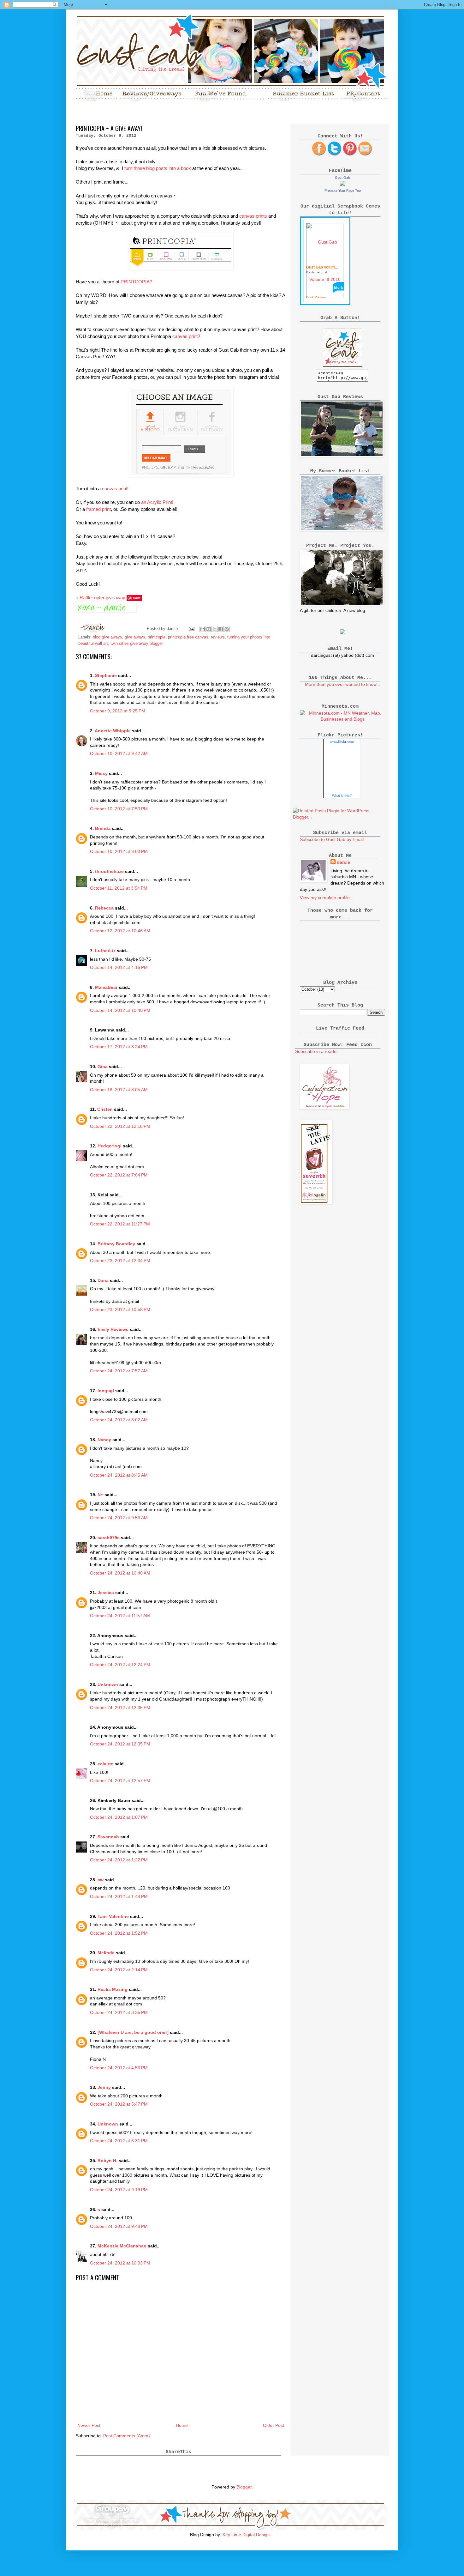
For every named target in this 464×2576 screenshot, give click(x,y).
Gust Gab (342, 178)
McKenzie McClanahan (122, 2246)
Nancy (104, 1440)
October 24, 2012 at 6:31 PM (119, 2141)
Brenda (103, 828)
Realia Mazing (113, 1989)
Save (137, 598)
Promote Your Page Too (343, 190)
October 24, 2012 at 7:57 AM (119, 1371)
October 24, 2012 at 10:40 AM (120, 1573)
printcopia (157, 637)
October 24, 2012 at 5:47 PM (119, 2104)
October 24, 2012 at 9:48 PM (119, 2226)
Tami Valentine (113, 1916)
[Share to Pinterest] (227, 629)
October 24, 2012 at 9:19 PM (119, 2190)
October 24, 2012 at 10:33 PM (120, 2263)
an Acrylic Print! (157, 502)
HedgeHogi (110, 1146)
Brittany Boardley (116, 1244)
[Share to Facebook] (221, 629)
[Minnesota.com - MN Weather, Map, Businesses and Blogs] (342, 719)
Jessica (106, 1593)
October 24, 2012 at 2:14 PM (119, 1970)
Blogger (244, 2487)
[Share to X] (215, 629)
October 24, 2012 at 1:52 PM (119, 1933)
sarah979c (109, 1538)
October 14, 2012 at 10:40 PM (120, 1010)
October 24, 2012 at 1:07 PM (119, 1817)
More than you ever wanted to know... (342, 684)
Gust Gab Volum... (322, 267)
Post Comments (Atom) (127, 2436)
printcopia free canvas (188, 637)
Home (182, 2425)
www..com (342, 741)
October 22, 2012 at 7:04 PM (119, 1175)
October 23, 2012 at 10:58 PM (120, 1309)
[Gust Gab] (342, 184)
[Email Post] (191, 629)
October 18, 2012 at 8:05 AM (119, 1090)
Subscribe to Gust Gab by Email (332, 839)
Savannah (108, 1837)
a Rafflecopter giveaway (101, 598)
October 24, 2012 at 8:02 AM (119, 1420)
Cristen (105, 1109)
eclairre (105, 1764)
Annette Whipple (113, 731)
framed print (98, 509)
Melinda (106, 1953)
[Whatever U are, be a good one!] (133, 2032)
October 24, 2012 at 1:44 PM (119, 1896)
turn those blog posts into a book (157, 168)
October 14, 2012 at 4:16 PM (119, 967)
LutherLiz (105, 951)
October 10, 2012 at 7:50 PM (119, 809)
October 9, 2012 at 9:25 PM (118, 711)
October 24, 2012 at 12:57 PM (120, 1781)
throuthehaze (109, 871)
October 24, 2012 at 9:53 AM (119, 1518)
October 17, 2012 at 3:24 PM (119, 1047)
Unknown (108, 1684)
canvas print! (115, 489)
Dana (103, 1280)
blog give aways (107, 637)
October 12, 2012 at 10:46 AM (120, 931)
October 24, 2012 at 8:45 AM (119, 1475)
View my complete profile (325, 898)
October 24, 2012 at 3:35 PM (119, 2012)
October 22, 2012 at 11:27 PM (120, 1224)
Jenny (104, 2087)
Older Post (274, 2425)
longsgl (106, 1391)
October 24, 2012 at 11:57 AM (120, 1616)
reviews (218, 637)
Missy (101, 773)
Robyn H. (107, 2161)
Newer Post (89, 2425)
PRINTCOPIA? (136, 282)
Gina (103, 1067)
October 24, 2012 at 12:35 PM (120, 1708)
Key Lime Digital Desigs (246, 2535)
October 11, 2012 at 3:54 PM (119, 888)
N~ (100, 1495)
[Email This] (203, 629)
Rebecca (104, 908)
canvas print (185, 336)
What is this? (342, 795)
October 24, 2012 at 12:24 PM (120, 1665)
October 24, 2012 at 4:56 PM (119, 2068)
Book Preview (316, 297)
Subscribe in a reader (317, 1051)
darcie (343, 862)
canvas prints (253, 216)
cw (101, 1880)
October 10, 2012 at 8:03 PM (119, 851)
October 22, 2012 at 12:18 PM (120, 1126)
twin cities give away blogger (137, 644)
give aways (135, 637)
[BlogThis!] (209, 629)
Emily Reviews (113, 1329)
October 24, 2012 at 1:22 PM (119, 1860)
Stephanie (106, 675)
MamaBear (106, 987)
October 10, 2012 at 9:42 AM (119, 753)
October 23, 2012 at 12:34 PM (120, 1261)
